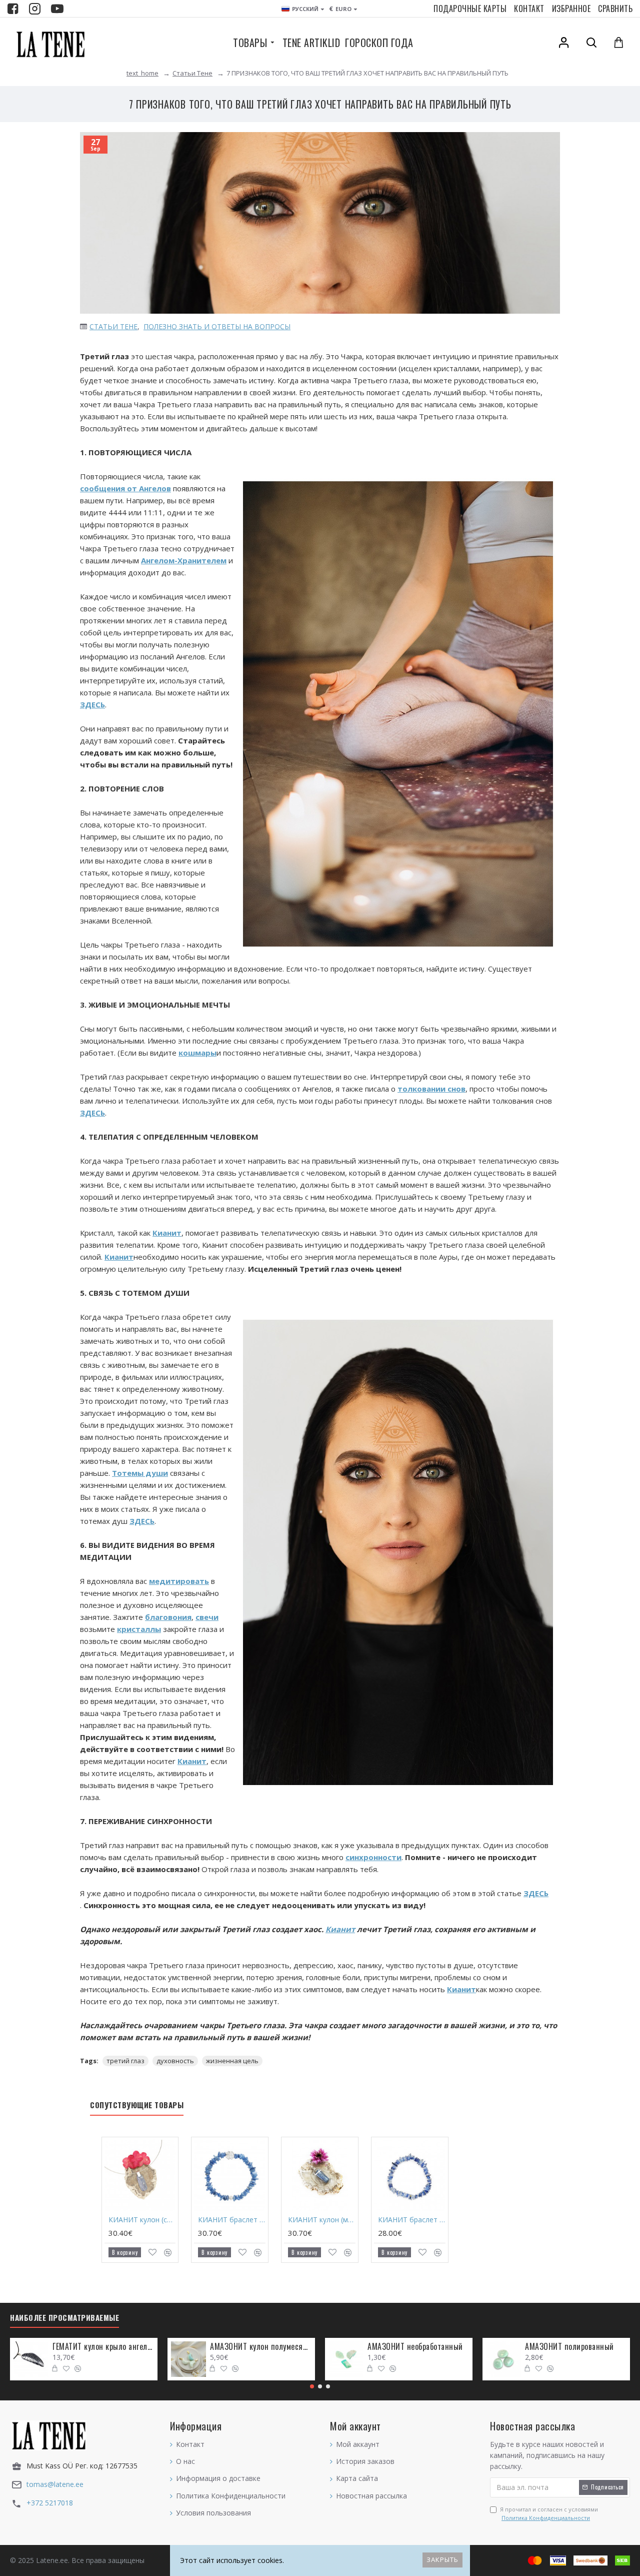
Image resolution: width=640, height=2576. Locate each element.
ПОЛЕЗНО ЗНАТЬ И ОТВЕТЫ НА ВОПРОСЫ (217, 326)
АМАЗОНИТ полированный (569, 2347)
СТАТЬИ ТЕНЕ (113, 326)
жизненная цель (232, 2061)
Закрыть (442, 2559)
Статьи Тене (192, 73)
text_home (142, 73)
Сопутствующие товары (137, 2105)
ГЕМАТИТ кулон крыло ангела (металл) (103, 2347)
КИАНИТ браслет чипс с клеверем (232, 2220)
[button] (312, 2386)
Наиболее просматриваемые (64, 2318)
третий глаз (125, 2061)
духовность (175, 2061)
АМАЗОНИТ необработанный (415, 2347)
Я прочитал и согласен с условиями (549, 2514)
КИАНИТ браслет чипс (412, 2220)
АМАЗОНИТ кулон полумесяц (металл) (261, 2347)
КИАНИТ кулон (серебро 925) (142, 2220)
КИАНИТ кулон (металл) (322, 2220)
